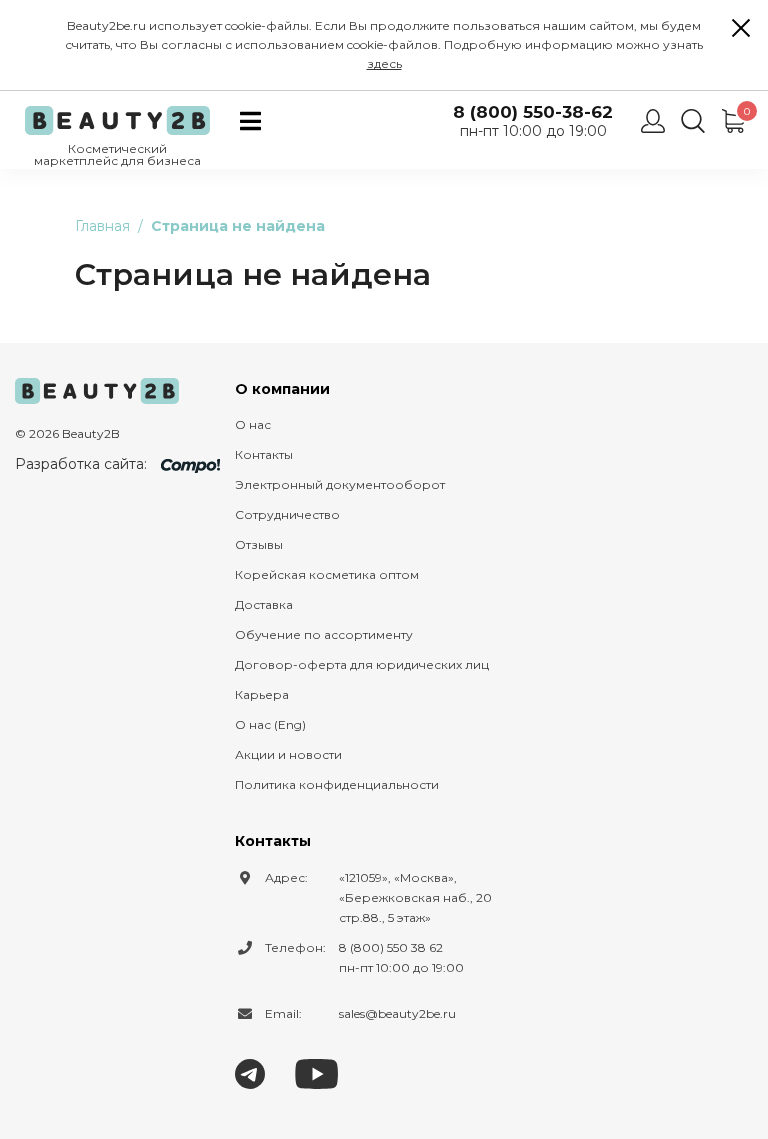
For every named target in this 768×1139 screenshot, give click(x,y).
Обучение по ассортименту (324, 634)
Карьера (262, 694)
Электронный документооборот (340, 484)
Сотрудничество (287, 514)
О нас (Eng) (270, 724)
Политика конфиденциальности (337, 784)
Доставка (264, 604)
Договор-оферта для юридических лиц (362, 664)
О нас (253, 424)
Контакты (264, 454)
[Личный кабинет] (653, 121)
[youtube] (316, 1072)
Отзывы (259, 544)
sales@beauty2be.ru (397, 1013)
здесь (384, 63)
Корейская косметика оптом (327, 574)
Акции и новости (288, 754)
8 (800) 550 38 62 (391, 947)
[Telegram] (250, 1072)
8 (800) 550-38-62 (533, 112)
